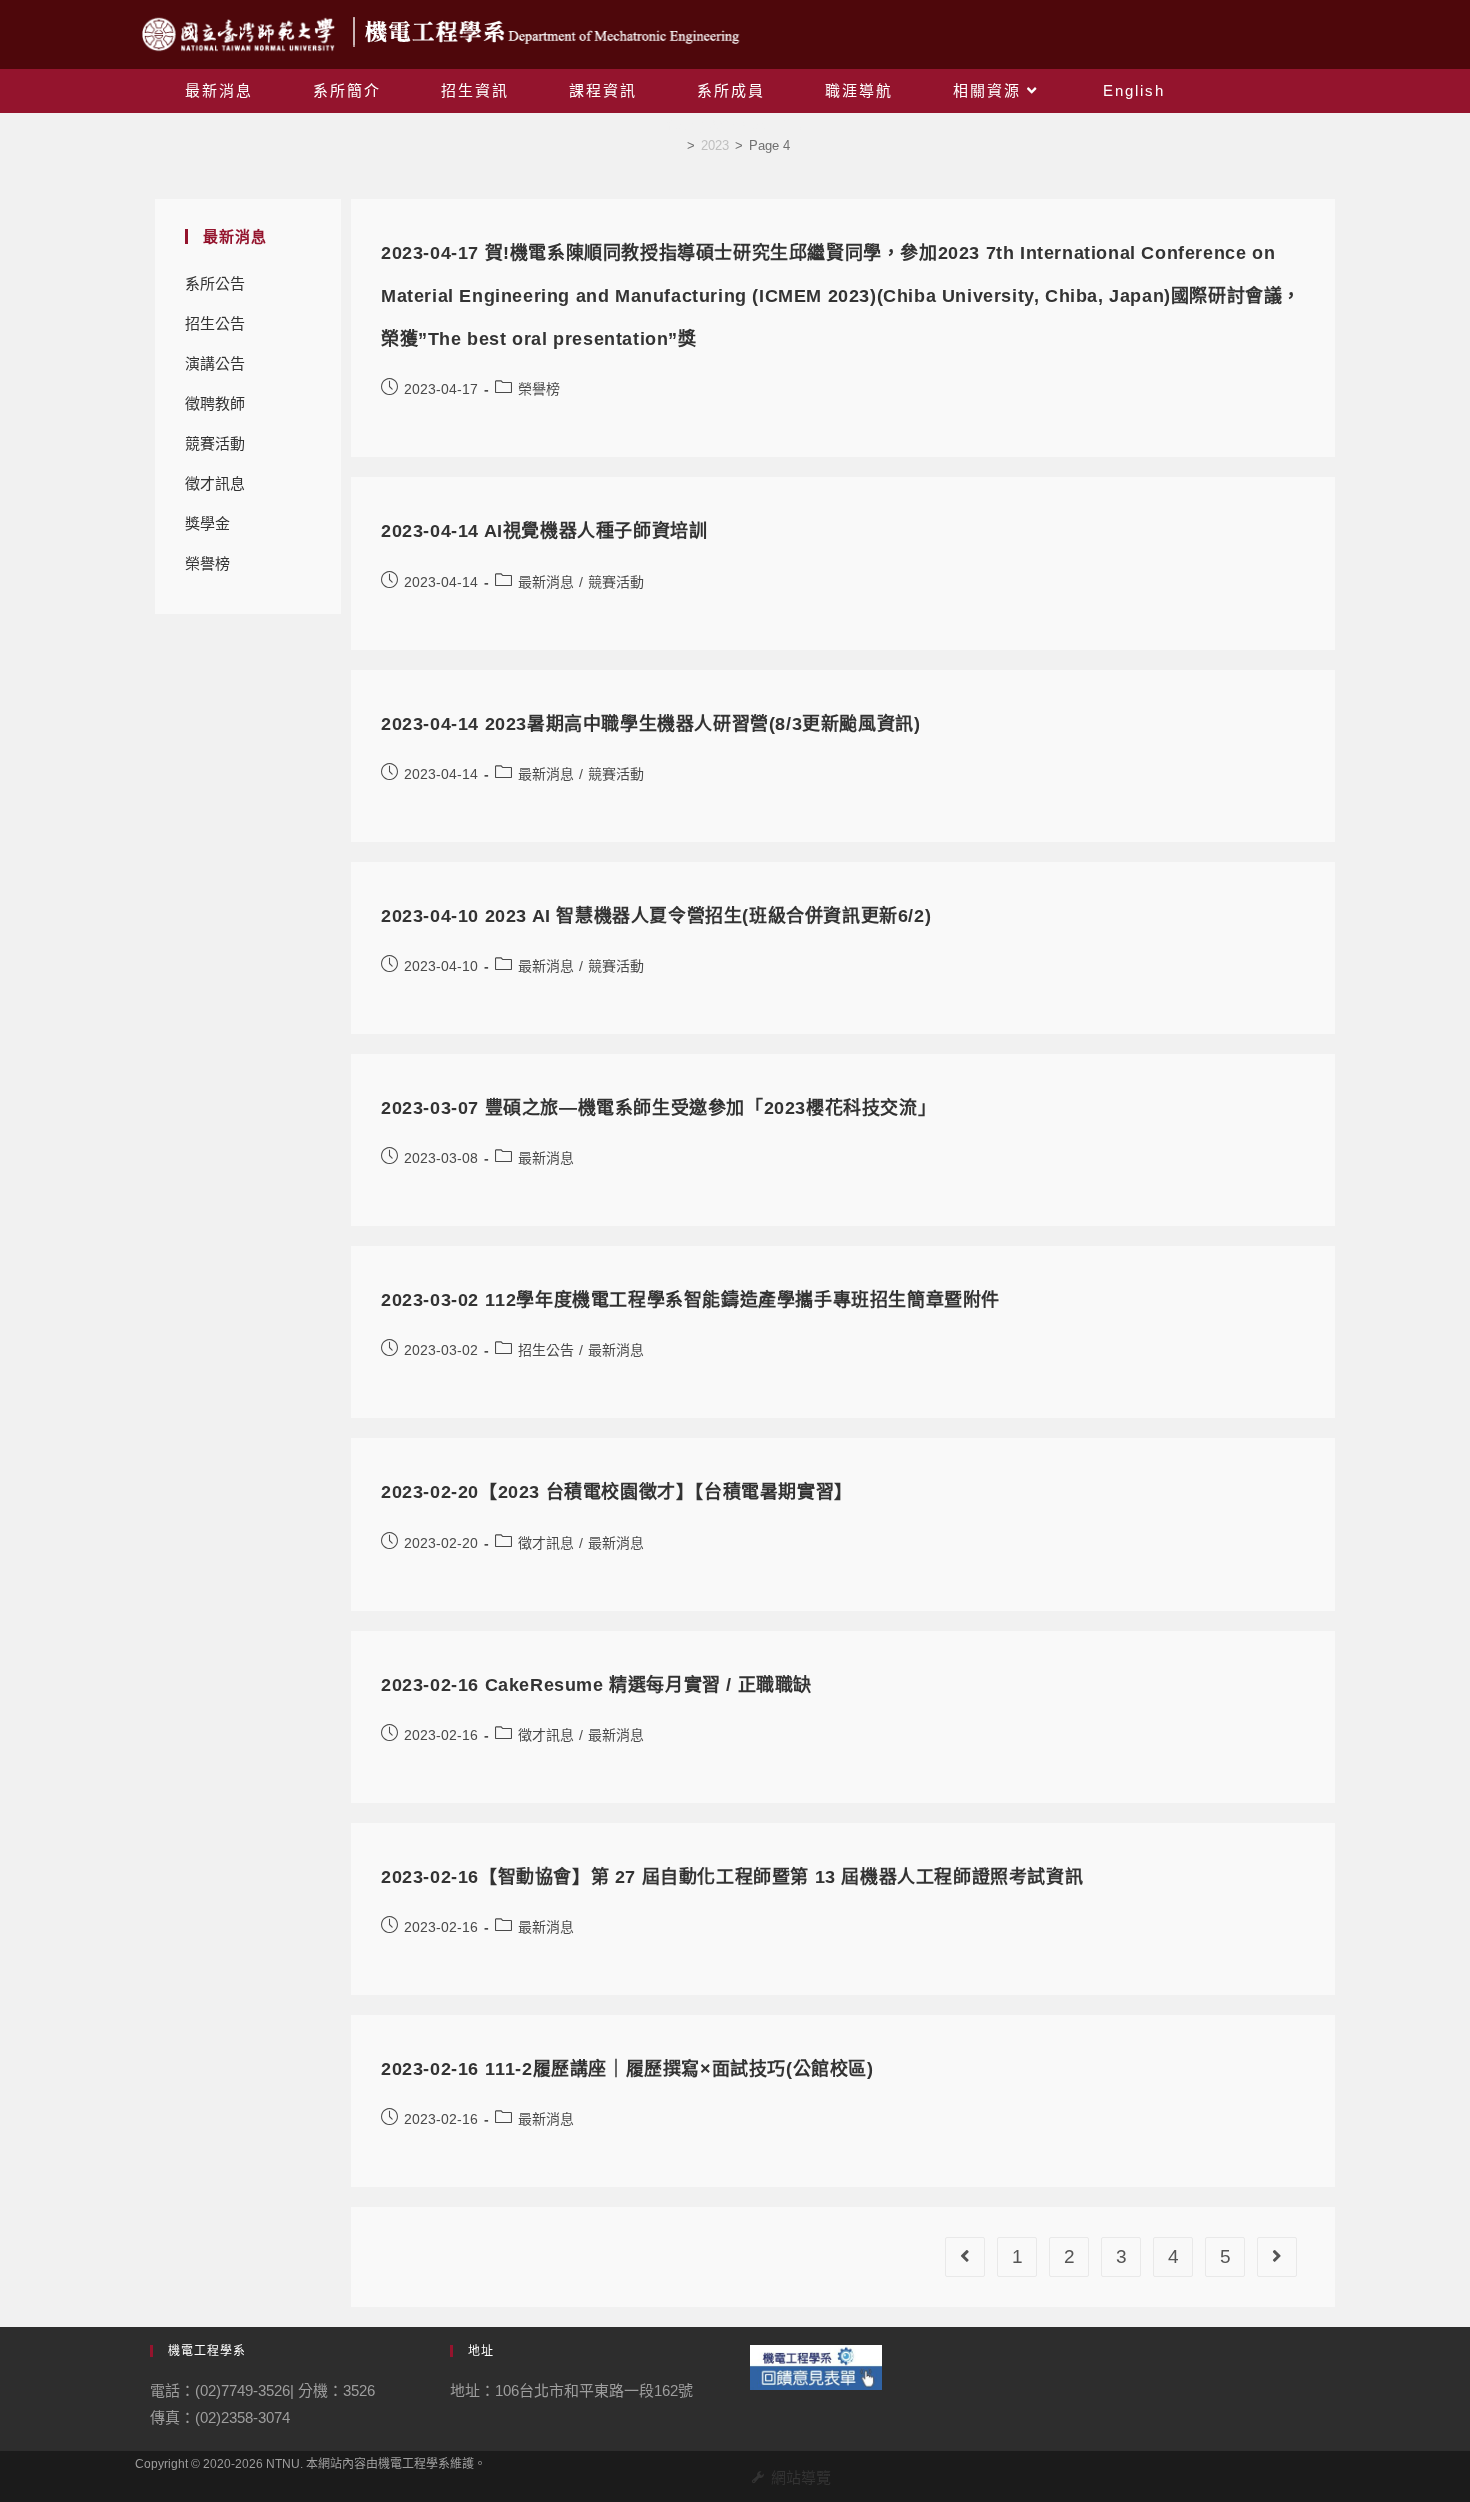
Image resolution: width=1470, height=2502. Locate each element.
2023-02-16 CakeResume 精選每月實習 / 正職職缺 (596, 1685)
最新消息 (546, 582)
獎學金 (207, 523)
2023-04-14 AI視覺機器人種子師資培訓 (544, 531)
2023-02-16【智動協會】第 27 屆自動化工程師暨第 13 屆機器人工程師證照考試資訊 (732, 1877)
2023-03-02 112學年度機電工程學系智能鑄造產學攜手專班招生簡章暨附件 (690, 1300)
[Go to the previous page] (965, 2257)
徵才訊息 (215, 483)
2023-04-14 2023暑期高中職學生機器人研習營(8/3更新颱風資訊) (650, 724)
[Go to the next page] (1277, 2257)
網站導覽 (801, 2477)
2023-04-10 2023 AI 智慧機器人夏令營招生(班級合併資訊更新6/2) (656, 916)
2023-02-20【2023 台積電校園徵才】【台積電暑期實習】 (617, 1492)
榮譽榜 (207, 563)
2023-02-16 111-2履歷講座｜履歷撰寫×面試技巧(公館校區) (627, 2069)
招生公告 (215, 323)
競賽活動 (215, 443)
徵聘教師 (215, 403)
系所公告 (215, 283)
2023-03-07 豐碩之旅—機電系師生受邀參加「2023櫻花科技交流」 (658, 1108)
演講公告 (215, 363)
